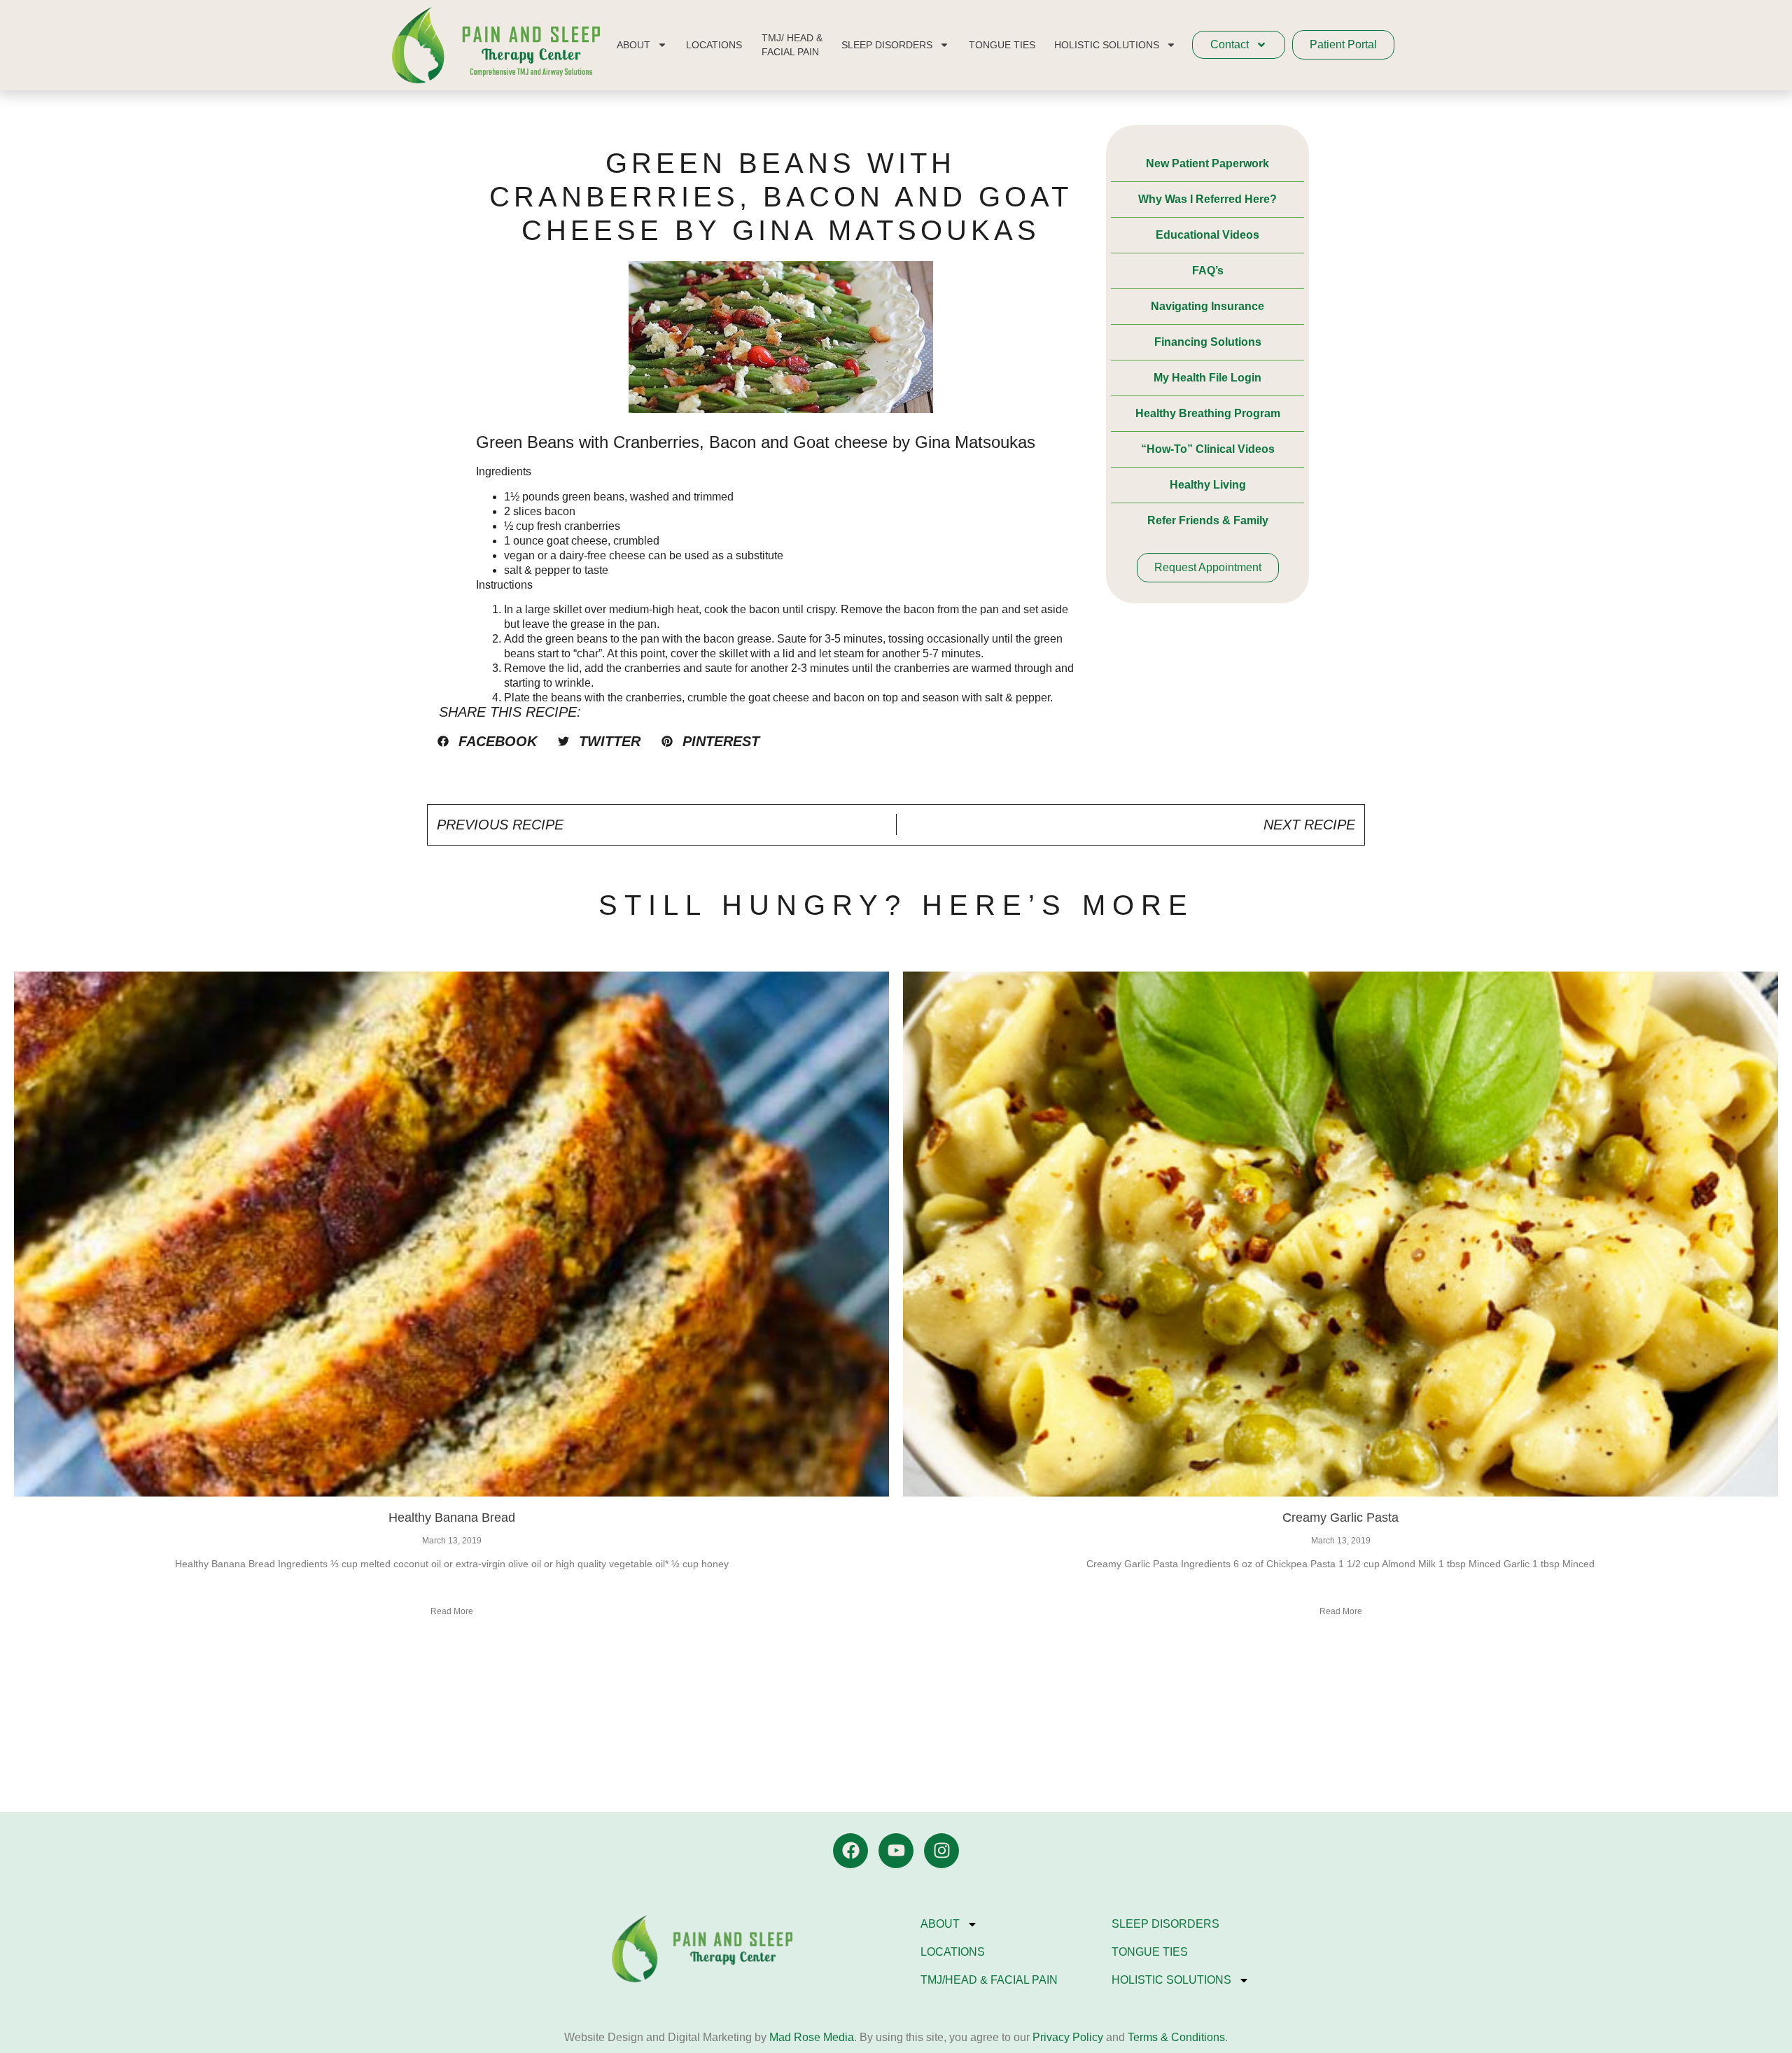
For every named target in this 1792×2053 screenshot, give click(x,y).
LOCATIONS (714, 45)
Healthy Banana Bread (452, 1518)
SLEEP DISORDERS (887, 45)
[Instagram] (941, 1851)
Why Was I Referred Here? (1207, 199)
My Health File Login (1207, 378)
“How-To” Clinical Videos (1208, 449)
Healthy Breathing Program (1208, 413)
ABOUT (633, 45)
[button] (487, 741)
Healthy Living (1208, 485)
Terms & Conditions (1176, 2037)
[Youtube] (896, 1851)
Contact (1230, 44)
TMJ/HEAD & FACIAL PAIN (989, 1980)
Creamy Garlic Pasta (1340, 1518)
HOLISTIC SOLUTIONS (1107, 45)
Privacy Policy (1066, 2037)
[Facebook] (850, 1851)
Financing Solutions (1208, 342)
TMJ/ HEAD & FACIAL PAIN (792, 45)
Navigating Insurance (1207, 306)
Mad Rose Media (812, 2037)
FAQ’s (1208, 271)
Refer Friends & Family (1208, 520)
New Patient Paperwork (1207, 163)
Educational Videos (1207, 235)
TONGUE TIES (1002, 45)
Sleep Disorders (1165, 1924)
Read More (452, 1611)
